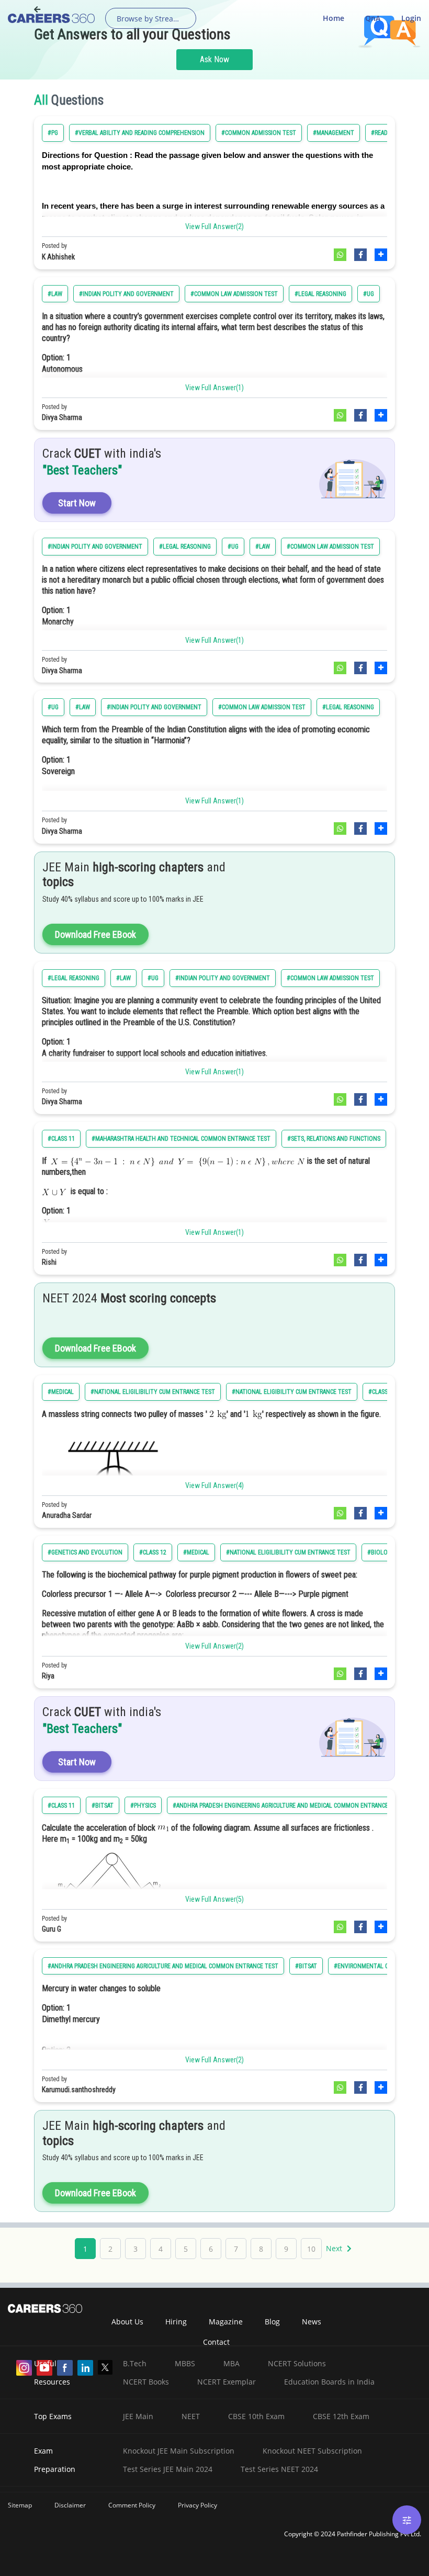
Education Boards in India (329, 2382)
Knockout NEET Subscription (312, 2451)
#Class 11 (61, 1139)
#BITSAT (103, 1806)
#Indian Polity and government (126, 294)
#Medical (61, 1392)
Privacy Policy (197, 2505)
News (312, 2322)
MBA (232, 2363)
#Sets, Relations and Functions (334, 1139)
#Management (334, 133)
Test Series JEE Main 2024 (168, 2469)
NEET (191, 2416)
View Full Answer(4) (214, 1485)
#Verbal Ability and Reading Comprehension (140, 133)
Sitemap (20, 2505)
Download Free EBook (95, 934)
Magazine (226, 2322)
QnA (373, 18)
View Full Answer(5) (214, 1899)
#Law (55, 294)
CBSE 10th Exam (256, 2416)
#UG (369, 294)
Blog (272, 2322)
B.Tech (135, 2363)
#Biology (381, 1552)
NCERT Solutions (297, 2363)
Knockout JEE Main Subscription (179, 2451)
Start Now (77, 503)
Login (411, 18)
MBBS (185, 2363)
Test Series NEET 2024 (279, 2469)
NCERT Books (146, 2382)
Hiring (176, 2322)
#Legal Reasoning (320, 294)
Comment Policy (132, 2505)
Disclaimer (70, 2505)
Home (334, 18)
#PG (53, 133)
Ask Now (214, 59)
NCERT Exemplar (227, 2382)
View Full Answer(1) (214, 388)
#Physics (143, 1806)
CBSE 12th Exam (341, 2416)
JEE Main (138, 2416)
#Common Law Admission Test (234, 294)
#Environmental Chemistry (375, 1966)
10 (311, 2249)
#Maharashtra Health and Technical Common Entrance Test (181, 1139)
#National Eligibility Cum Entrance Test (292, 1392)
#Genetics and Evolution (85, 1552)
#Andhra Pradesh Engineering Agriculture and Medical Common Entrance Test (288, 1806)
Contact (216, 2342)
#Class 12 (153, 1552)
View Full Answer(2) (214, 226)
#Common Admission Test (259, 133)
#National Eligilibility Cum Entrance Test (153, 1392)
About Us (127, 2322)
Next (335, 2248)
